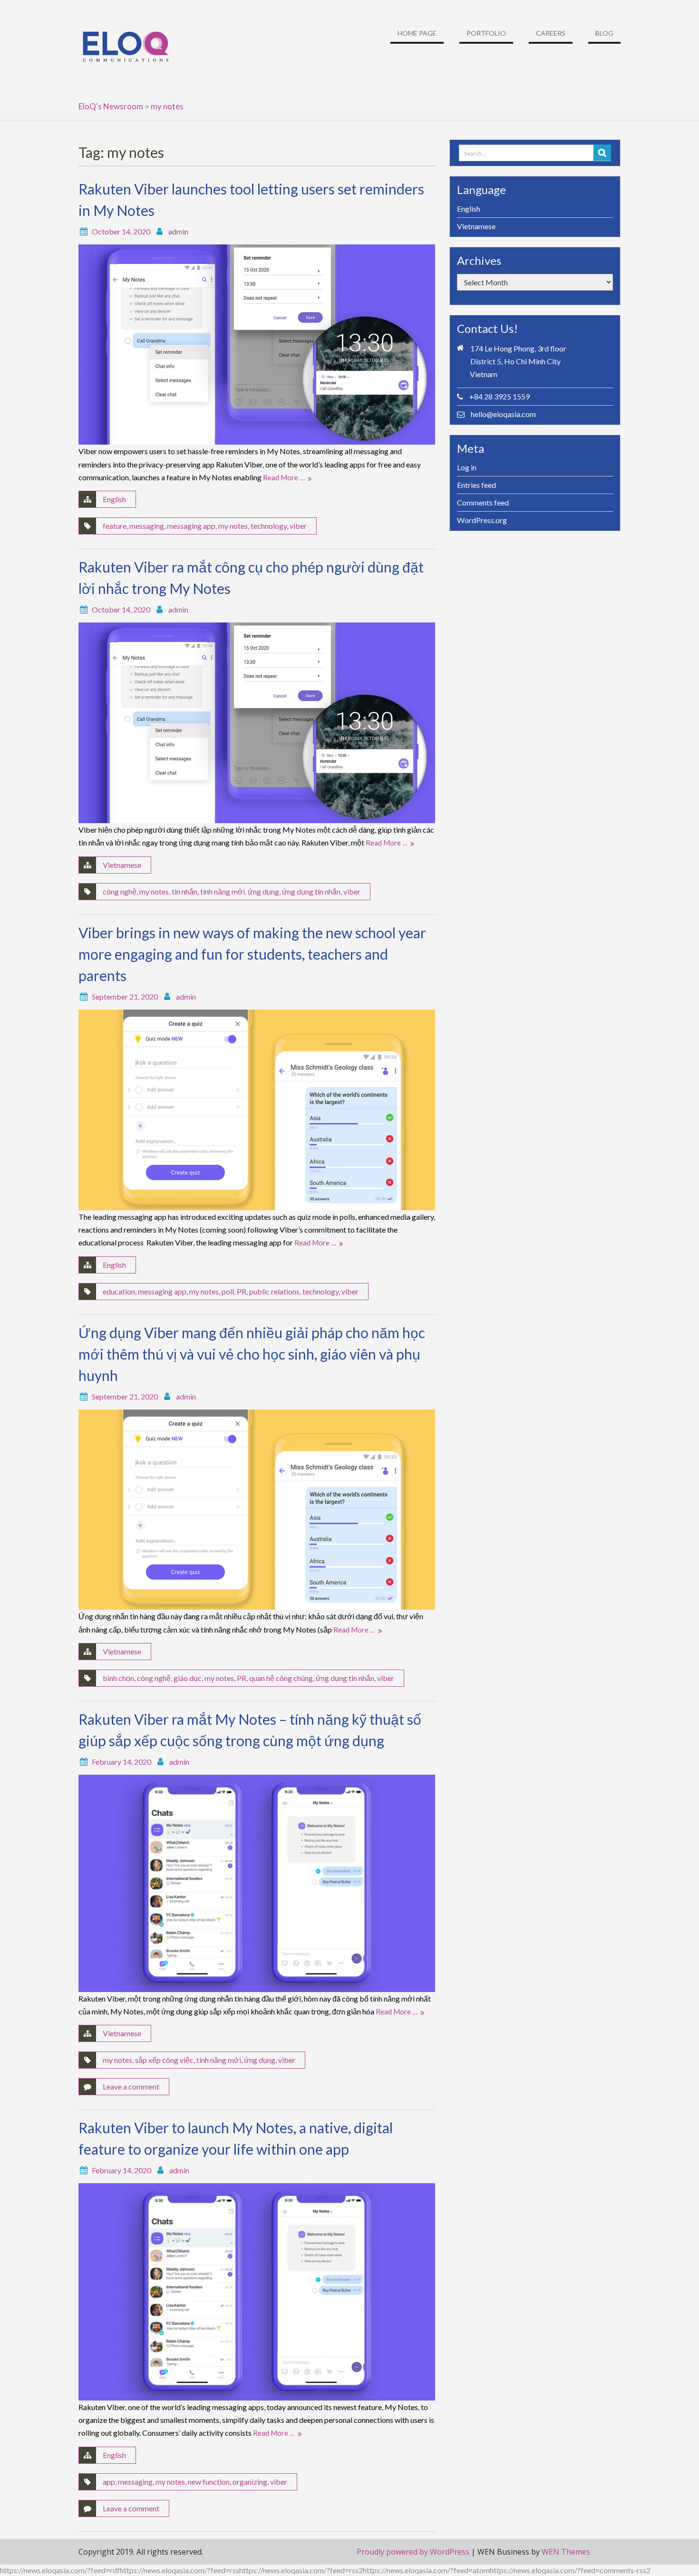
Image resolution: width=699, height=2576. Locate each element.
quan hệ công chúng (281, 1678)
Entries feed (476, 485)
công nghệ (120, 891)
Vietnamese (122, 865)
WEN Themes (566, 2552)
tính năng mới (223, 891)
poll (228, 1291)
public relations (274, 1291)
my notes (233, 526)
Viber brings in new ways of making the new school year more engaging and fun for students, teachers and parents (252, 954)
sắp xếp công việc (164, 2060)
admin (178, 231)
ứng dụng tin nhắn (311, 891)
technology (269, 526)
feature (115, 526)
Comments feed (483, 502)
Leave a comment (131, 2086)
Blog (604, 33)
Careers (551, 33)
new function (209, 2482)
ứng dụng (263, 891)
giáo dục (188, 1678)
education (119, 1291)
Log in (467, 467)
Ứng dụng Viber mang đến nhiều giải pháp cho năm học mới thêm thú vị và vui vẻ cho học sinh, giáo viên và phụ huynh (252, 1354)
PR (242, 1291)
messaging (147, 526)
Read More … (284, 477)
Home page (417, 33)
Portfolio (486, 33)
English (114, 499)
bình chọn (118, 1678)
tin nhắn (184, 891)
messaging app (191, 526)
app (109, 2482)
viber (298, 526)
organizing (250, 2482)
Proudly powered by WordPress (413, 2552)
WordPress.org (482, 520)
